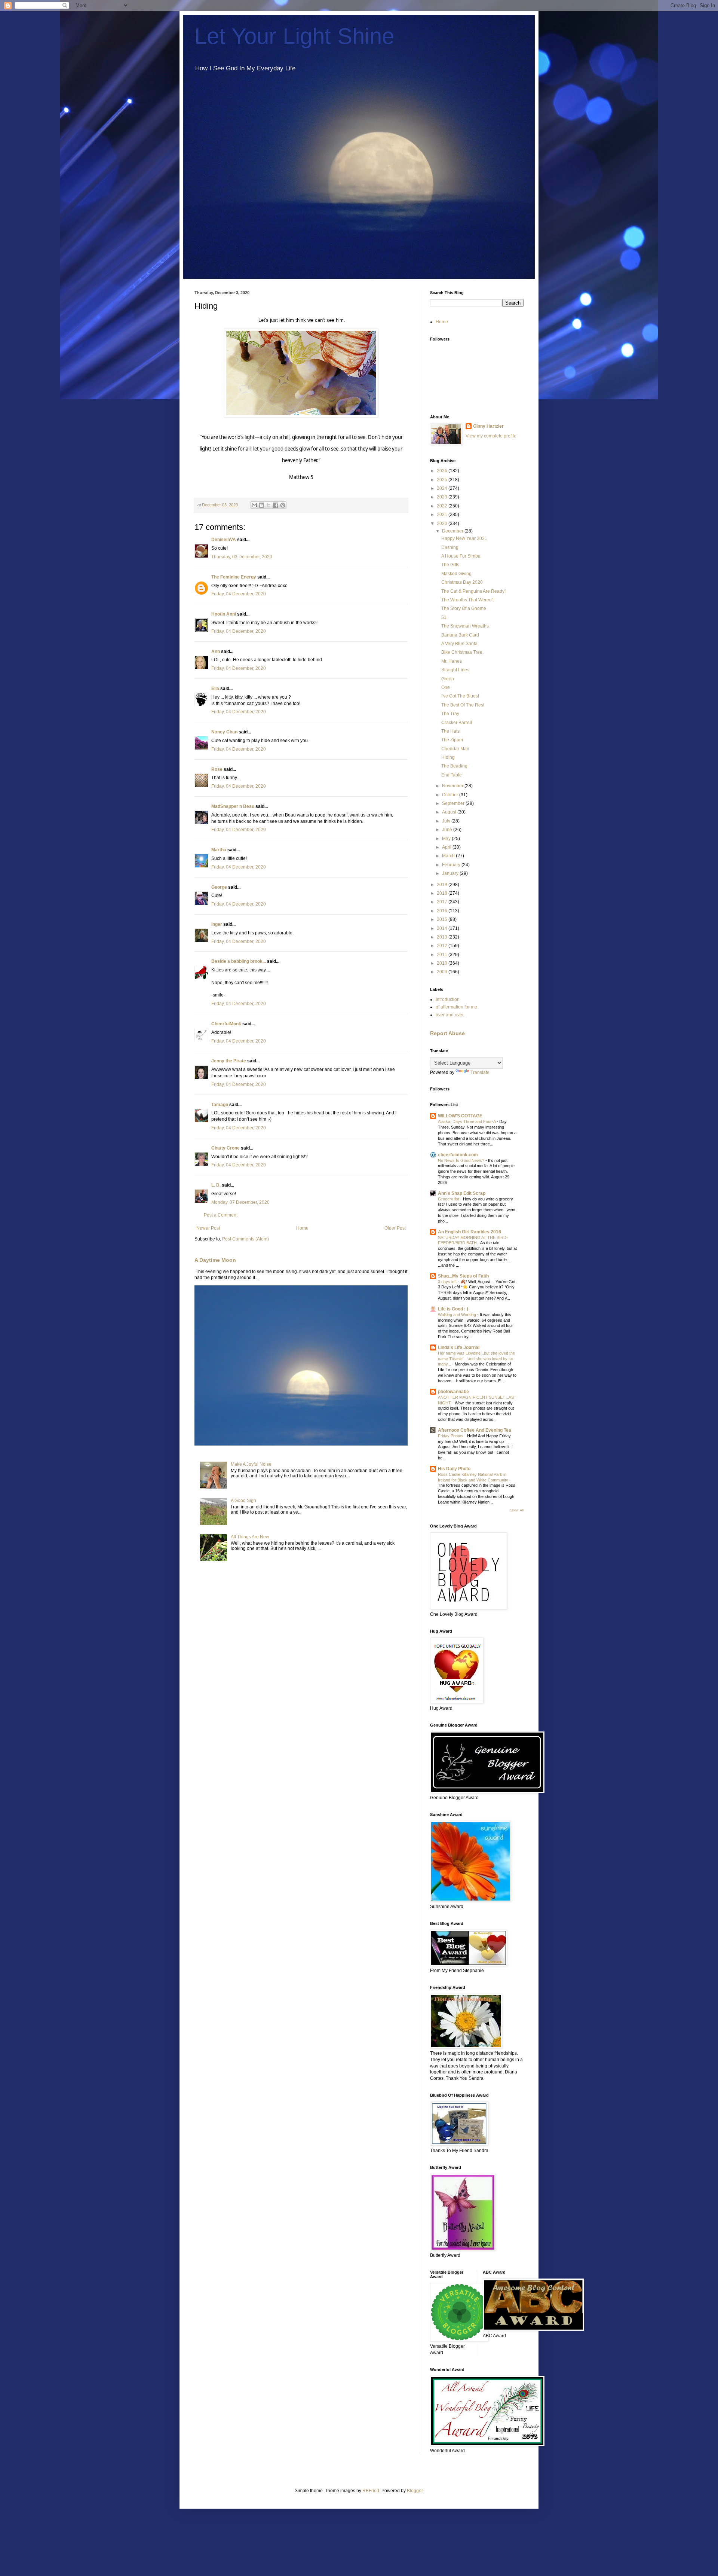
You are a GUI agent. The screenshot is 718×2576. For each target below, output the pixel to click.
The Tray (450, 714)
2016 (443, 911)
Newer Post (208, 1228)
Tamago (220, 1105)
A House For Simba (461, 556)
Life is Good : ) (453, 1309)
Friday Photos (451, 1436)
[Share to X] (269, 505)
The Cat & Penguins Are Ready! (473, 591)
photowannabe (453, 1392)
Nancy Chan (224, 732)
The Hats (450, 731)
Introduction (448, 999)
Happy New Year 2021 (464, 538)
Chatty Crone (225, 1148)
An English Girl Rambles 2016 (470, 1232)
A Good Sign (243, 1501)
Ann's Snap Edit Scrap (462, 1193)
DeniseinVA (224, 540)
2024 (443, 488)
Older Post (395, 1228)
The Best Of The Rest (463, 705)
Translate (480, 1072)
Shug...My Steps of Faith (463, 1276)
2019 (443, 885)
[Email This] (254, 505)
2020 (443, 524)
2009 (443, 972)
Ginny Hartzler (488, 426)
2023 (443, 497)
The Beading (454, 766)
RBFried (371, 2491)
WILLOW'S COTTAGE (460, 1116)
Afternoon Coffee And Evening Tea (475, 1430)
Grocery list (449, 1199)
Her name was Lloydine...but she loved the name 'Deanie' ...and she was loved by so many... (476, 1359)
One (446, 687)
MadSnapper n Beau (233, 806)
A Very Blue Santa (459, 644)
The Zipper (452, 740)
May (447, 839)
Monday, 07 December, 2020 (240, 1202)
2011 (443, 955)
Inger (217, 924)
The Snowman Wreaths (465, 626)
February (452, 865)
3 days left (448, 1282)
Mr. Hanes (452, 661)
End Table (452, 775)
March (449, 856)
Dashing (450, 547)
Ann (216, 651)
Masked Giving (456, 574)
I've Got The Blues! (460, 696)
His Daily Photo (454, 1469)
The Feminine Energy (234, 577)
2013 (443, 937)
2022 (443, 506)
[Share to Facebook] (276, 505)
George (219, 887)
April (447, 847)
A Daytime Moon (215, 1260)
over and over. (450, 1015)
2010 (443, 963)
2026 (443, 471)
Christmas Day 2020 (462, 582)
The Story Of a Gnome (464, 608)
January (451, 873)
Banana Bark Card (460, 635)
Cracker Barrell (457, 723)
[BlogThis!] (261, 505)
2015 (443, 919)
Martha (219, 850)
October (451, 795)
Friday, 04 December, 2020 (239, 594)
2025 (443, 480)
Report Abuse (447, 1033)
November (453, 786)
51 (444, 617)
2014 (443, 928)
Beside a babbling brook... (239, 961)
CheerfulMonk (226, 1024)
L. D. (217, 1185)
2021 (443, 515)
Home (302, 1228)
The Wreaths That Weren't (467, 600)
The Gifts (450, 565)
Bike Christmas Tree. (462, 652)
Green (448, 679)
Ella (215, 689)
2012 (443, 946)
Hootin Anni (224, 614)
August (450, 812)
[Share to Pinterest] (283, 505)
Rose (217, 769)
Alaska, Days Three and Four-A (467, 1121)
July (447, 821)
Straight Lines (455, 670)
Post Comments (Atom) (246, 1239)
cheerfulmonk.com (458, 1155)
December (453, 531)
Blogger (415, 2491)
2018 (443, 893)
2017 (443, 902)
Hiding (448, 757)
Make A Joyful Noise (251, 1464)
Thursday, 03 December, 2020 (242, 557)
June (448, 830)
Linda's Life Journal (459, 1347)
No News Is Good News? (462, 1160)
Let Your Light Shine (294, 36)
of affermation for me (456, 1007)
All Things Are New (250, 1537)
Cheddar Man (455, 749)
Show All (517, 1510)
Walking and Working (458, 1315)
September (454, 803)
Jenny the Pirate (229, 1061)
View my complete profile (491, 436)
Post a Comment (221, 1215)
